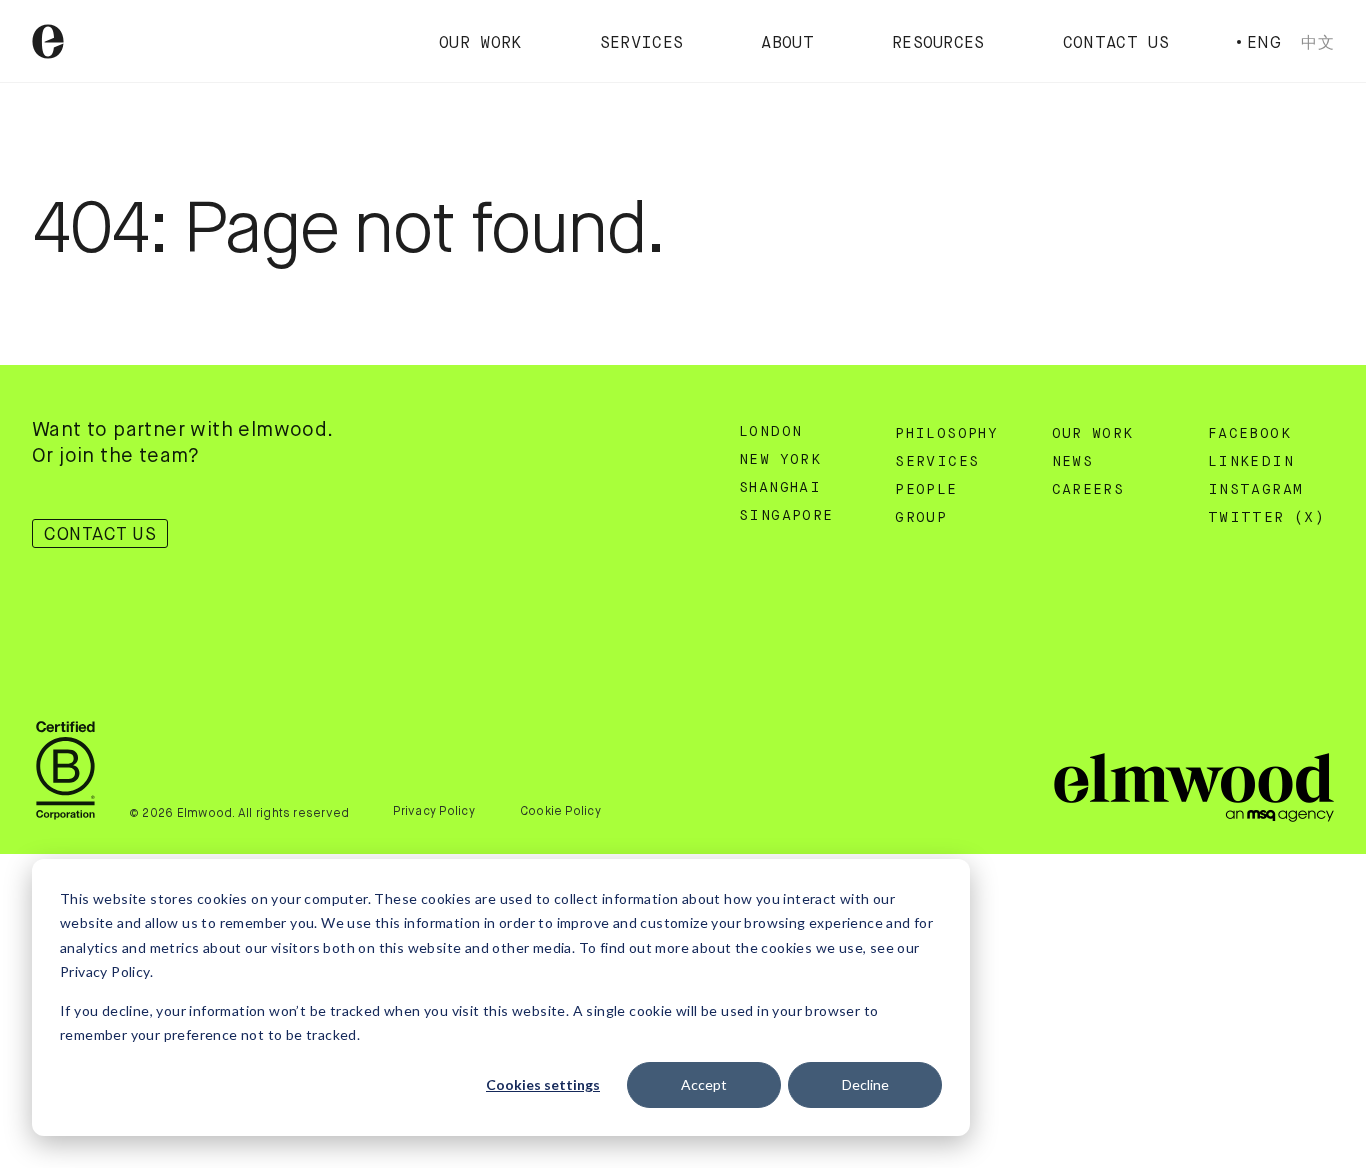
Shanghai (780, 488)
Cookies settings (543, 1084)
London (770, 432)
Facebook (1249, 434)
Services (642, 44)
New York (780, 460)
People (926, 490)
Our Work (480, 44)
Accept (704, 1084)
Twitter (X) (1266, 518)
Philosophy (946, 434)
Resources (938, 44)
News (1073, 462)
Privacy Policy (433, 811)
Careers (1088, 490)
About (787, 44)
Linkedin (1251, 462)
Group (921, 518)
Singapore (786, 516)
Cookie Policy (560, 811)
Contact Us (1116, 44)
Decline (865, 1084)
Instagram (1256, 490)
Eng (1264, 42)
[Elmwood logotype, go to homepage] (48, 41)
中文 (1317, 42)
